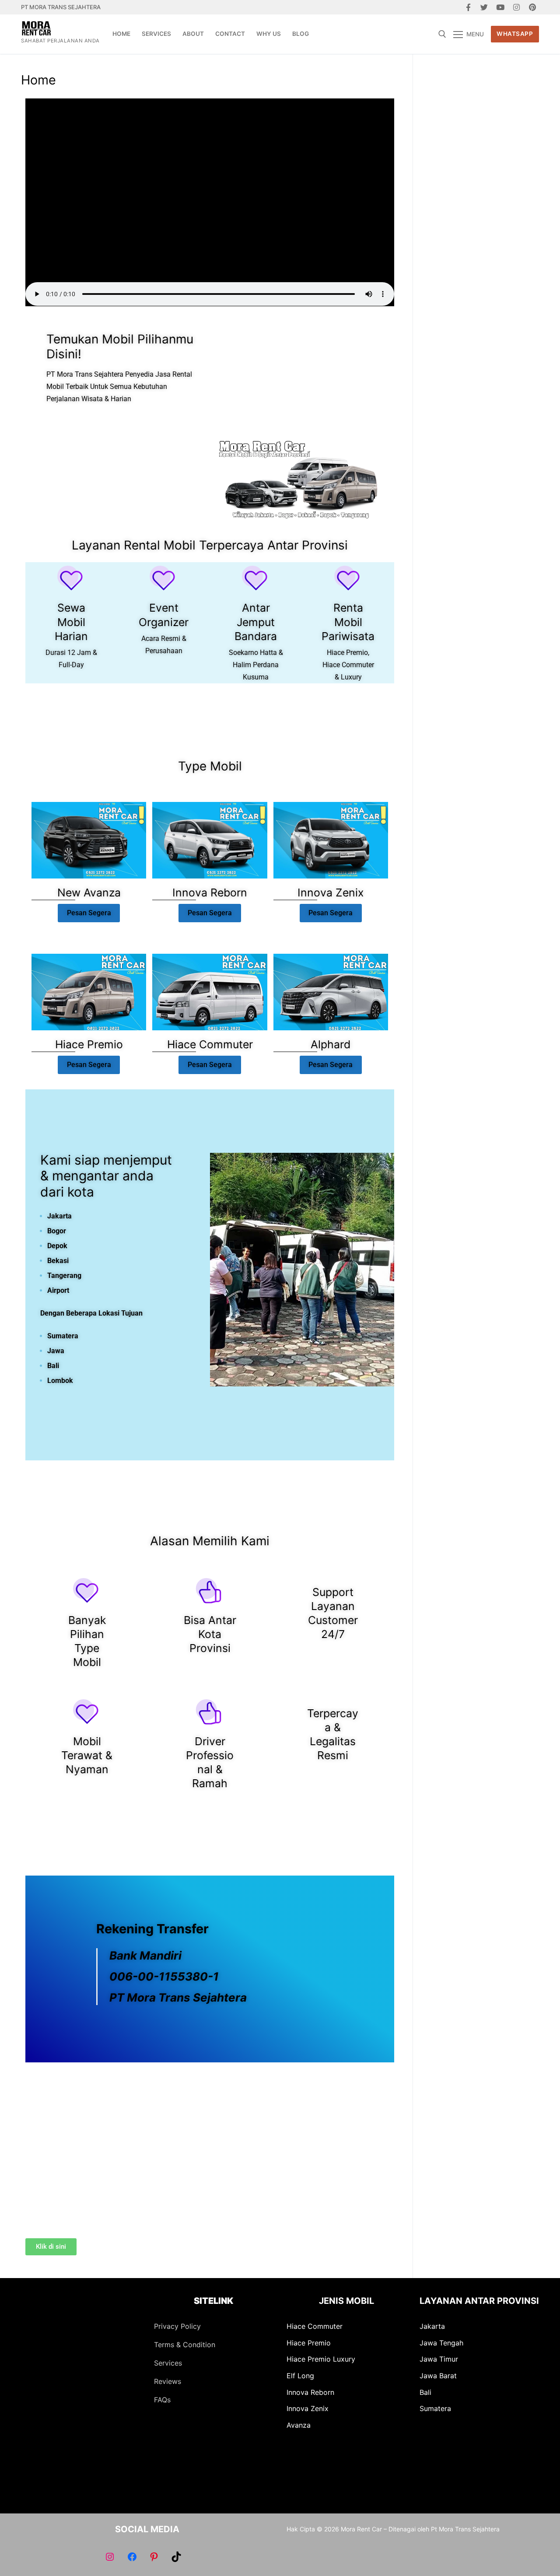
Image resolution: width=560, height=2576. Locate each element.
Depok (57, 1246)
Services (168, 2363)
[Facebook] (468, 7)
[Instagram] (516, 7)
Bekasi (58, 1261)
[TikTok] (176, 2557)
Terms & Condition (185, 2345)
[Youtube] (500, 7)
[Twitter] (485, 7)
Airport (58, 1290)
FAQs (162, 2400)
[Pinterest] (532, 7)
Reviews (168, 2381)
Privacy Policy (177, 2326)
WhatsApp (515, 34)
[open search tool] (442, 34)
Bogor (57, 1231)
